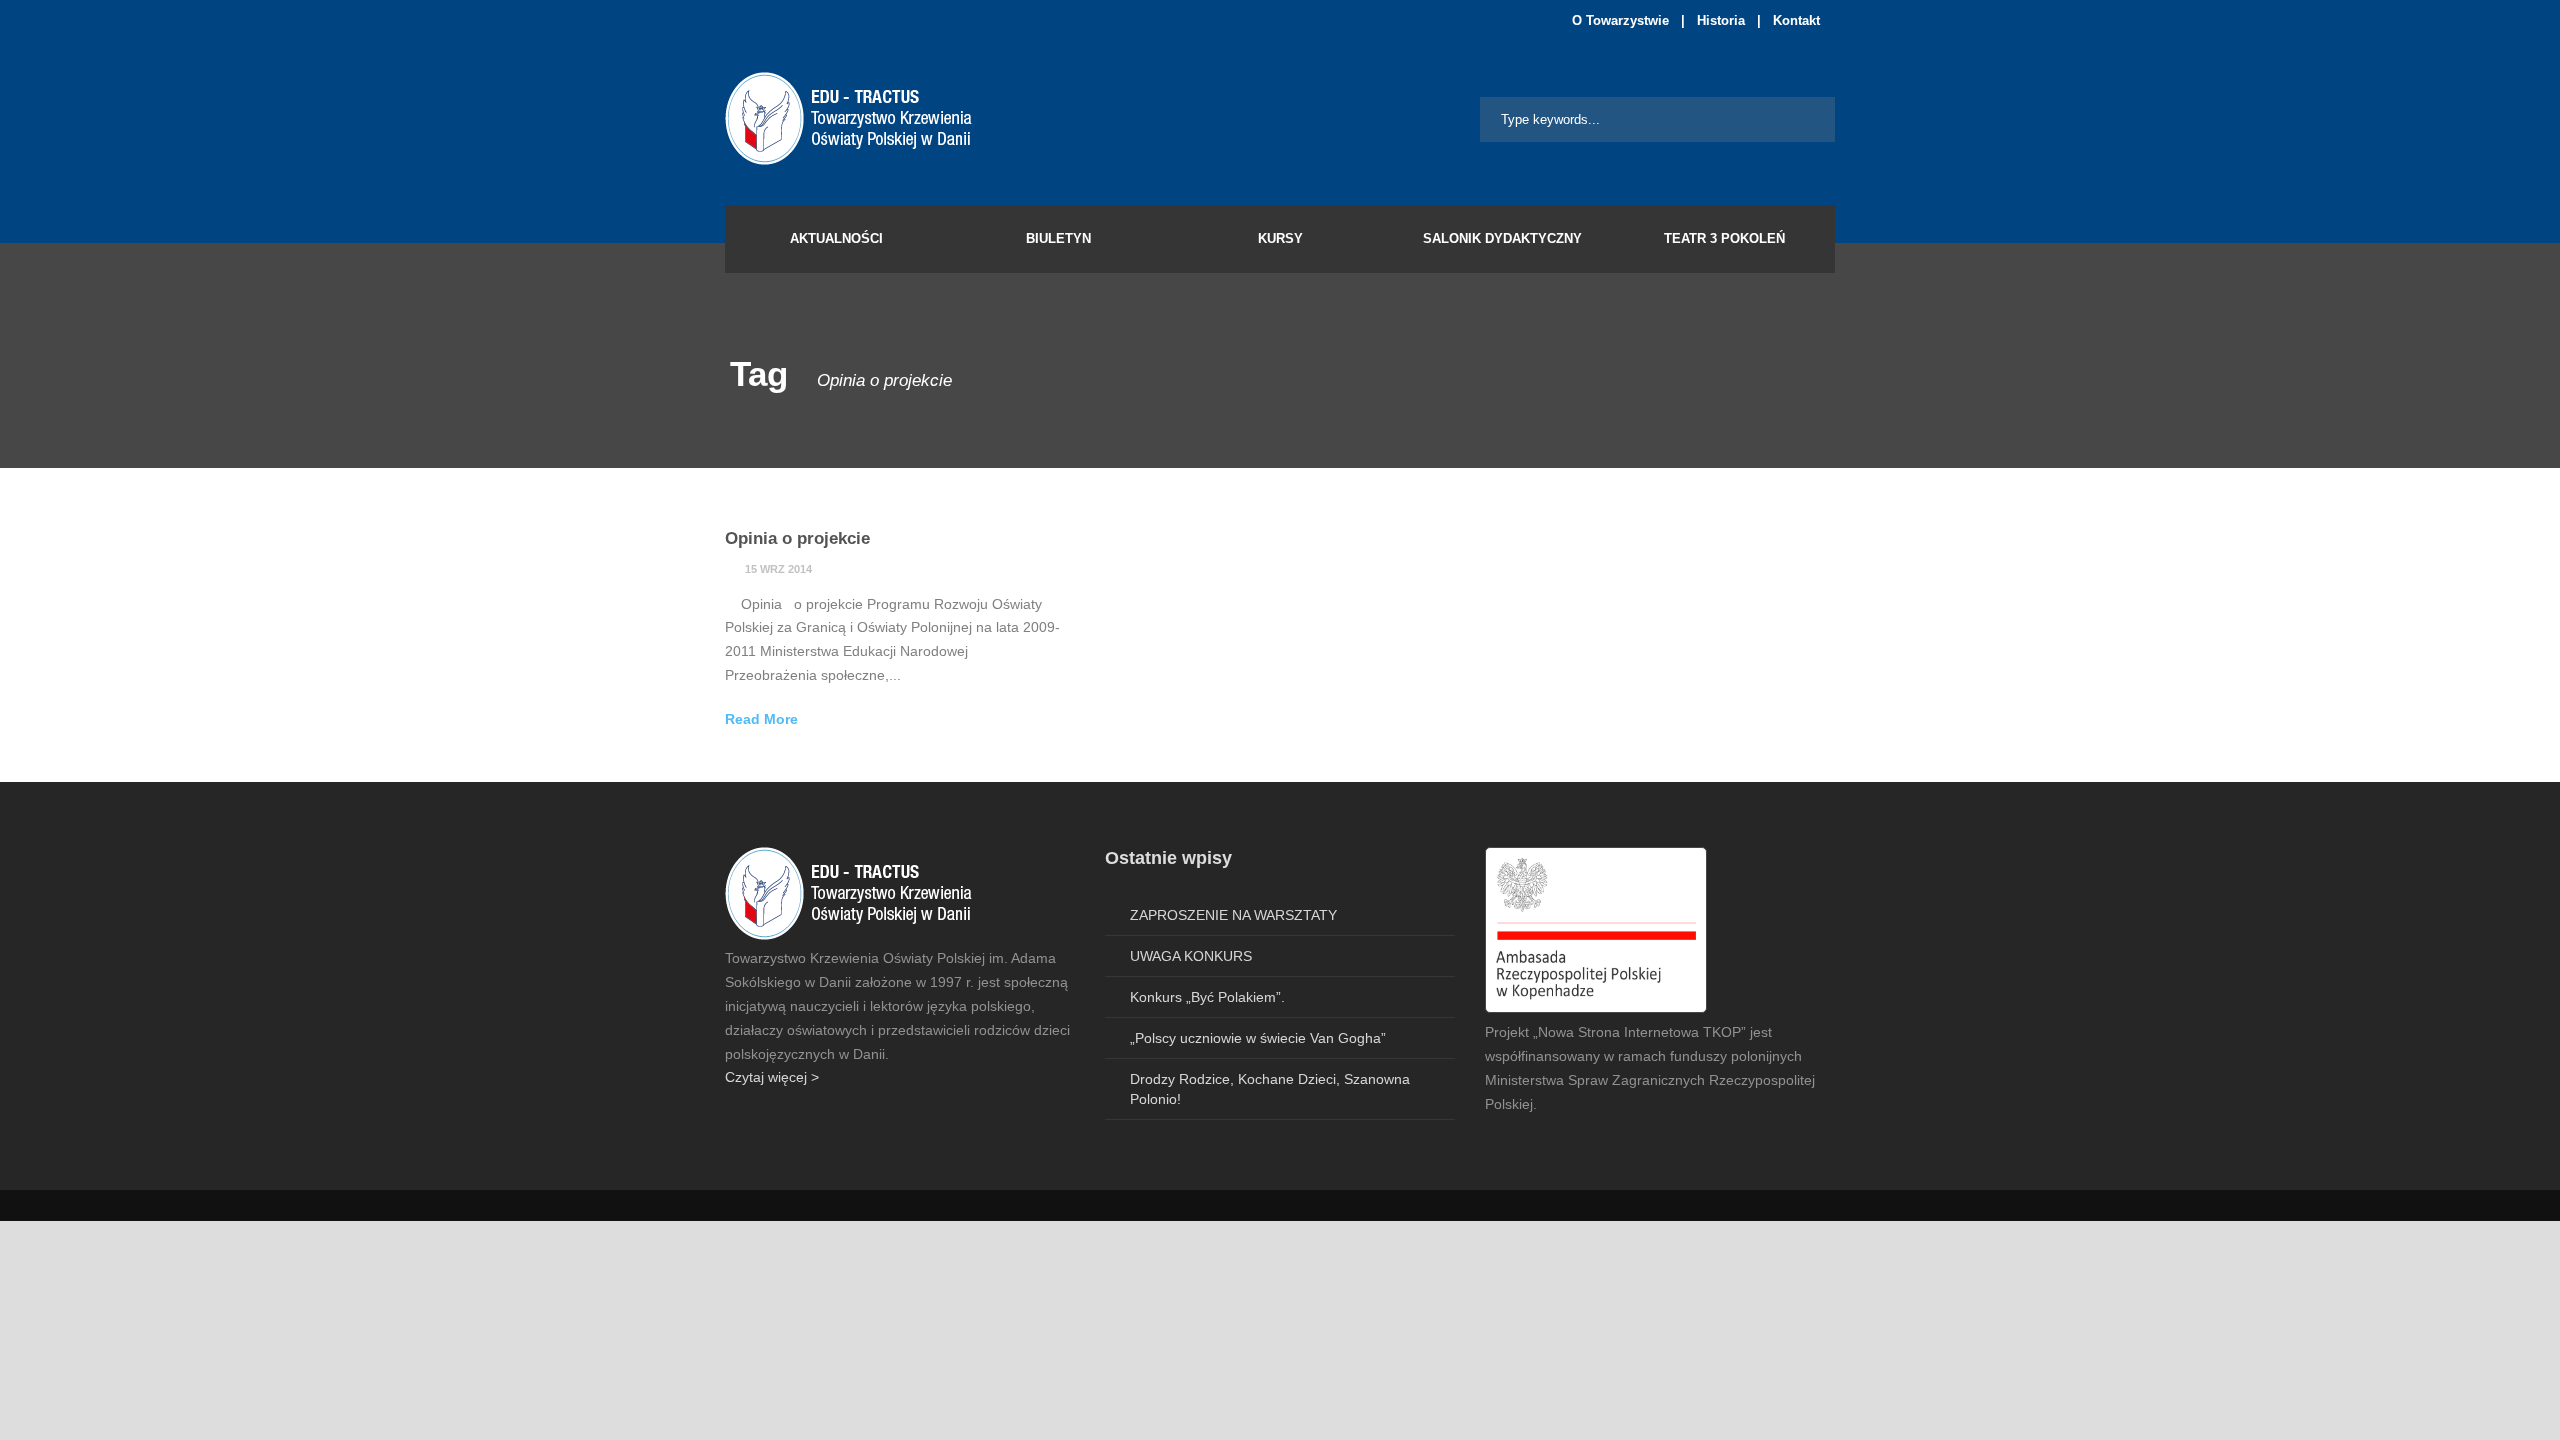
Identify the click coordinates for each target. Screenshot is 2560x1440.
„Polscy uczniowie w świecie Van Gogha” (1258, 1038)
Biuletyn (1058, 238)
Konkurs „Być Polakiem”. (1207, 997)
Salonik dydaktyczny (1502, 238)
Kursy (1280, 238)
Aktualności (836, 238)
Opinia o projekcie (797, 538)
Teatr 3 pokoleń (1724, 238)
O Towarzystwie (1620, 20)
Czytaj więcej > (772, 1077)
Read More (761, 719)
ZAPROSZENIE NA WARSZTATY (1233, 915)
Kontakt (1796, 20)
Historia (1721, 20)
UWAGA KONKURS (1191, 956)
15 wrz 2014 (778, 569)
